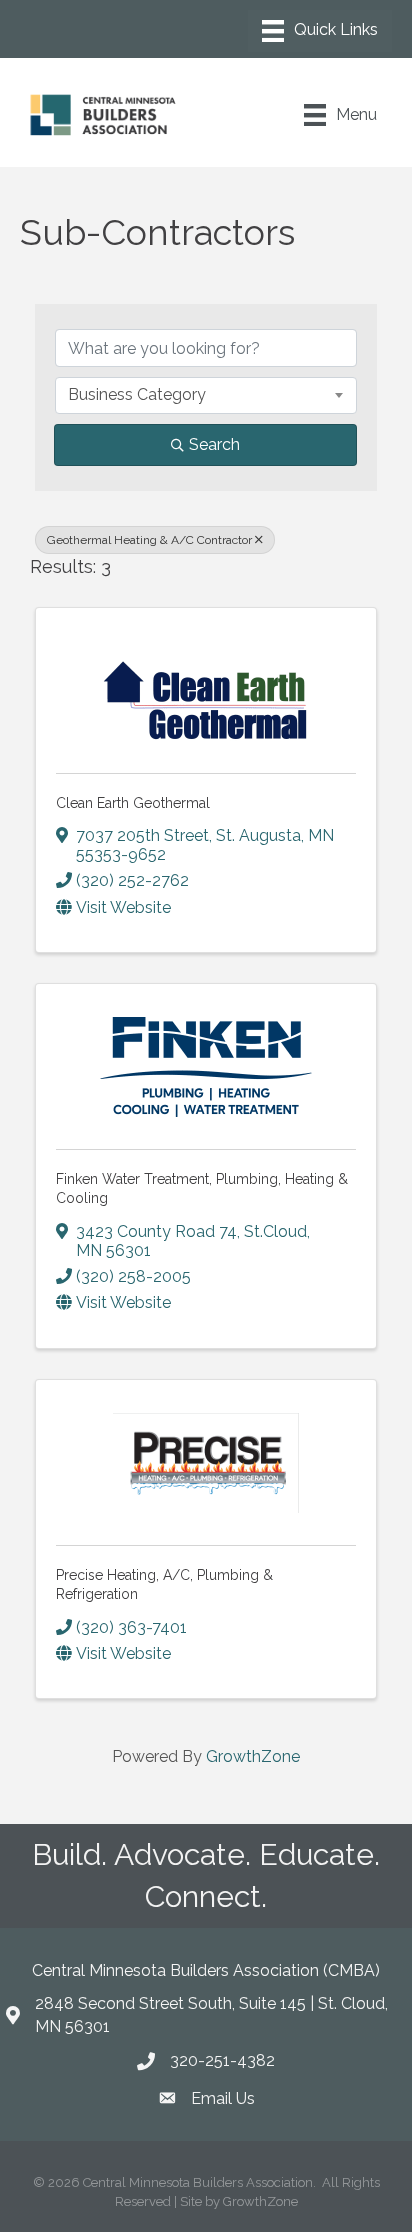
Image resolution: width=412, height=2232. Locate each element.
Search (214, 444)
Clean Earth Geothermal (133, 803)
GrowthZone (253, 1756)
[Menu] (320, 31)
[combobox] (206, 395)
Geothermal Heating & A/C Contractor (149, 540)
